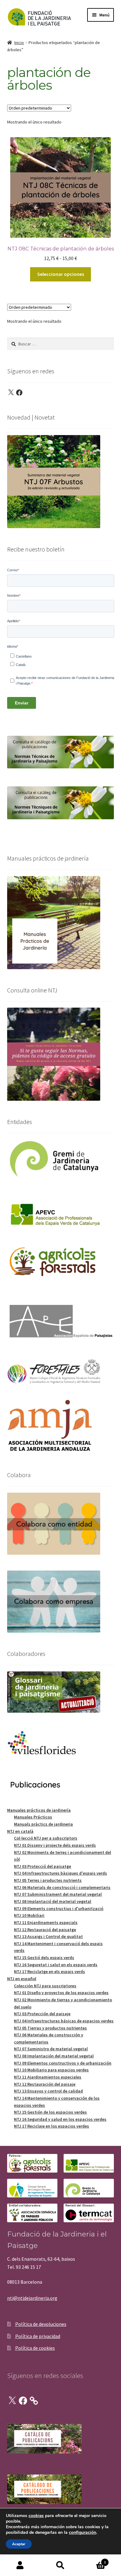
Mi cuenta (20, 2565)
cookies (36, 2516)
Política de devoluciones (41, 2324)
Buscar (60, 2565)
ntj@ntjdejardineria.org (32, 2298)
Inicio (19, 43)
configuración (83, 2533)
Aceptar (19, 2544)
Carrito (93, 2560)
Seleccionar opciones (61, 274)
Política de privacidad (38, 2336)
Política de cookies (35, 2348)
